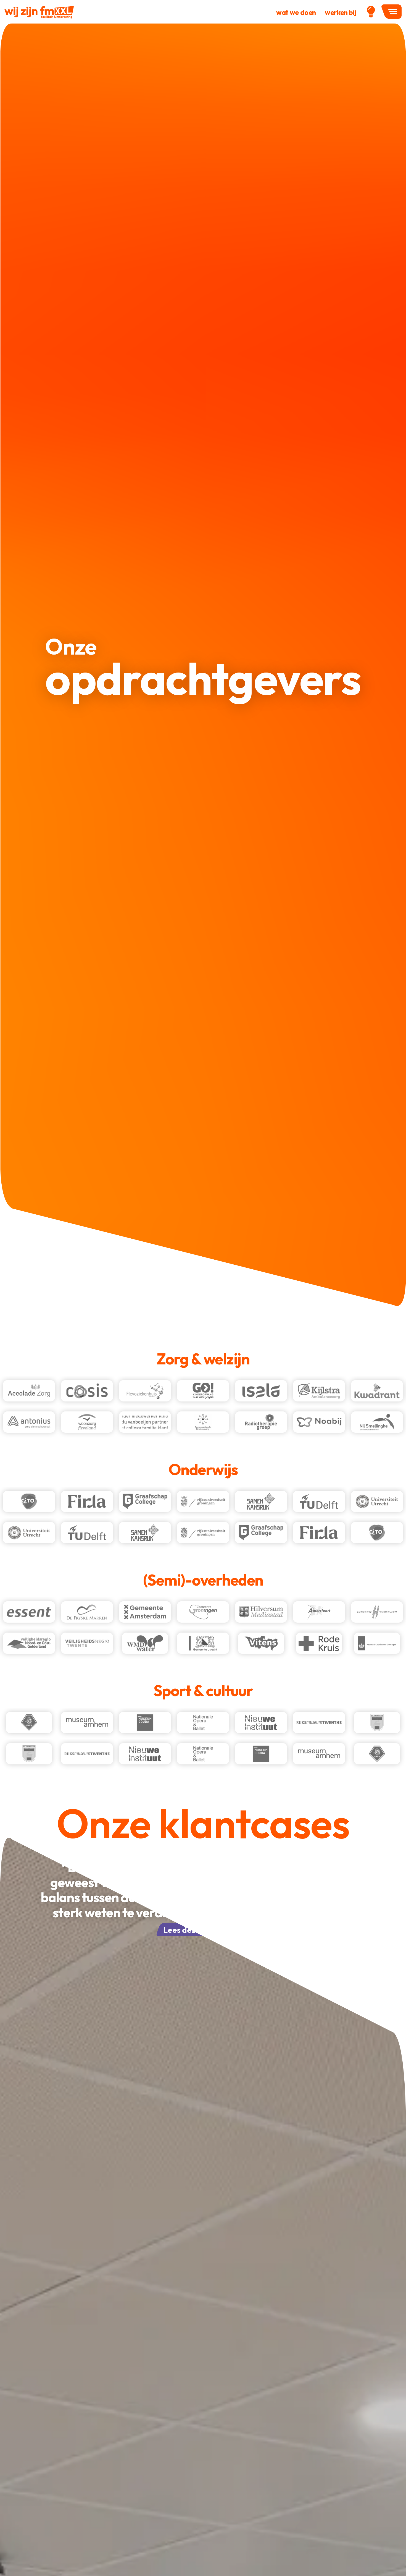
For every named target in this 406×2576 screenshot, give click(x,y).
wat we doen (296, 12)
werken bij (341, 12)
